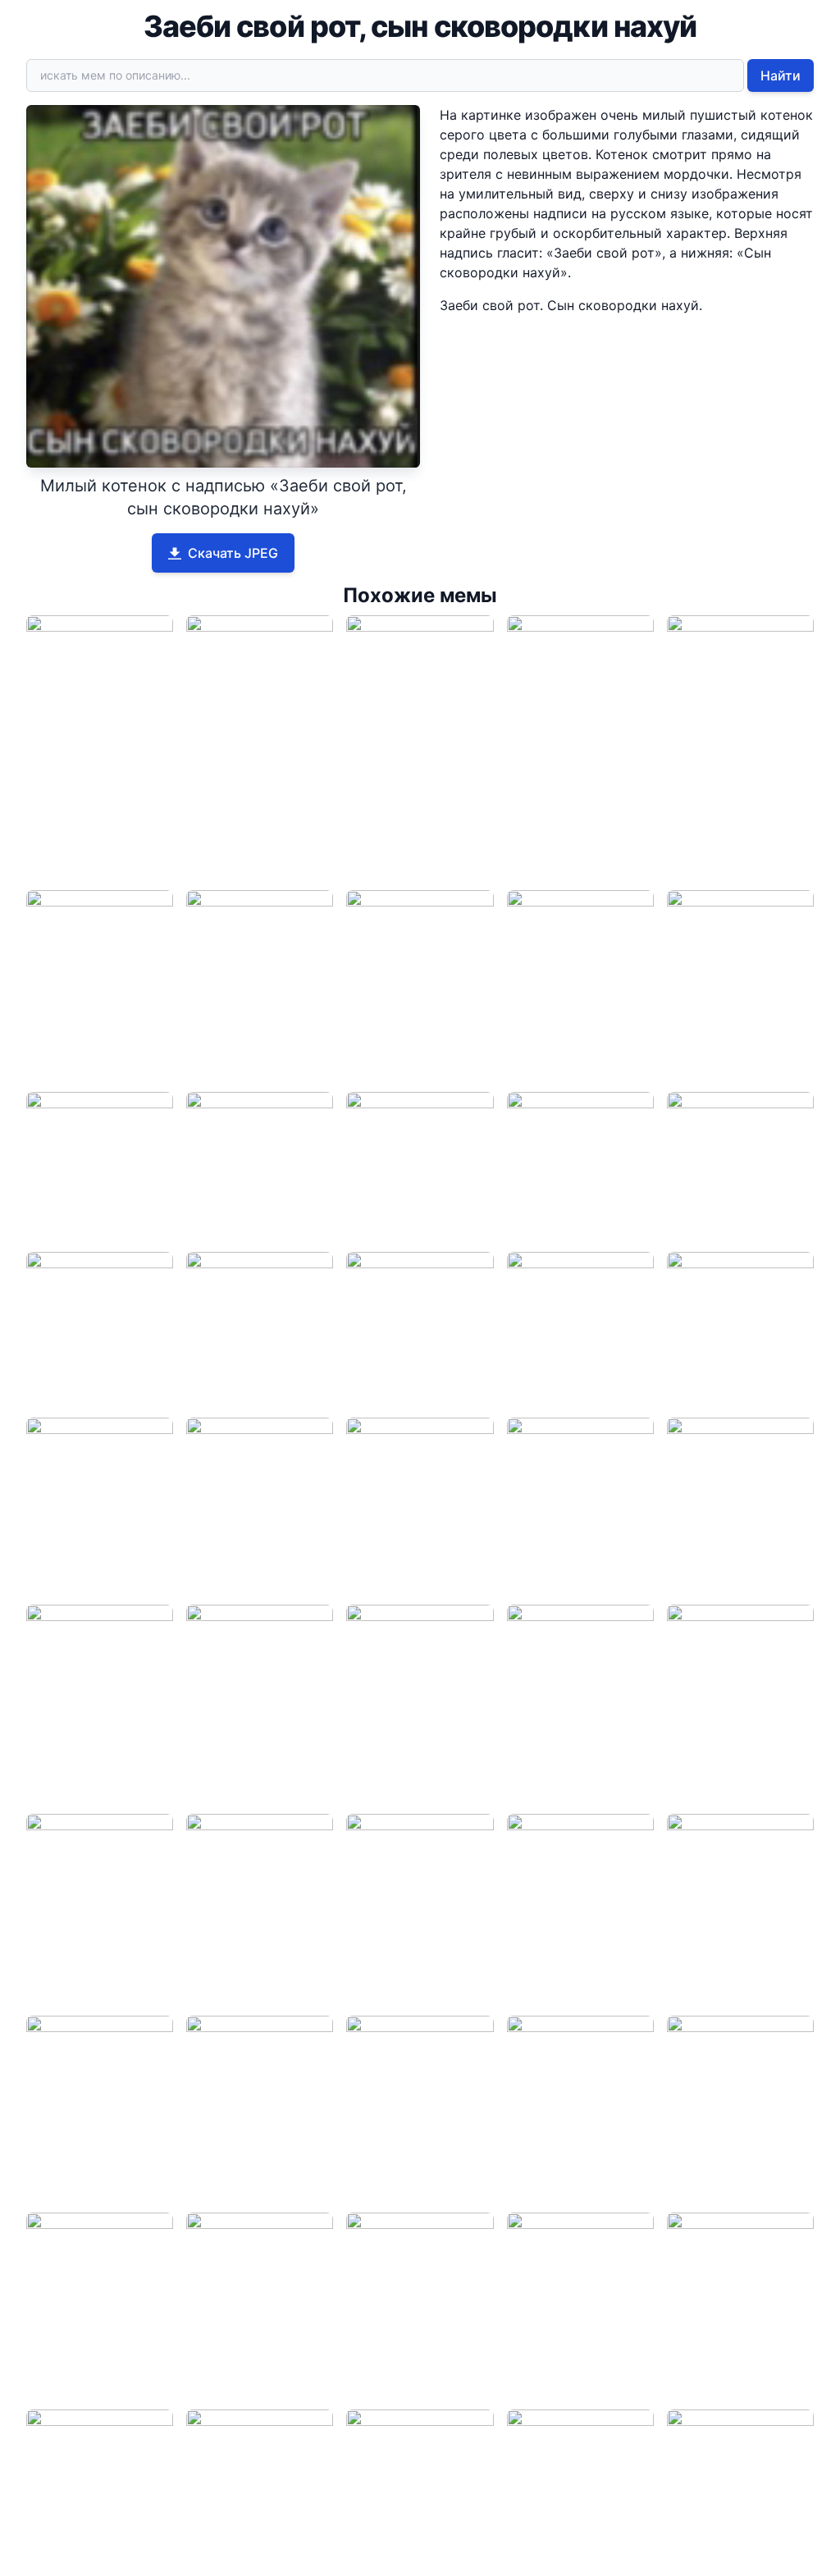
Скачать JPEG (233, 553)
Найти (781, 75)
